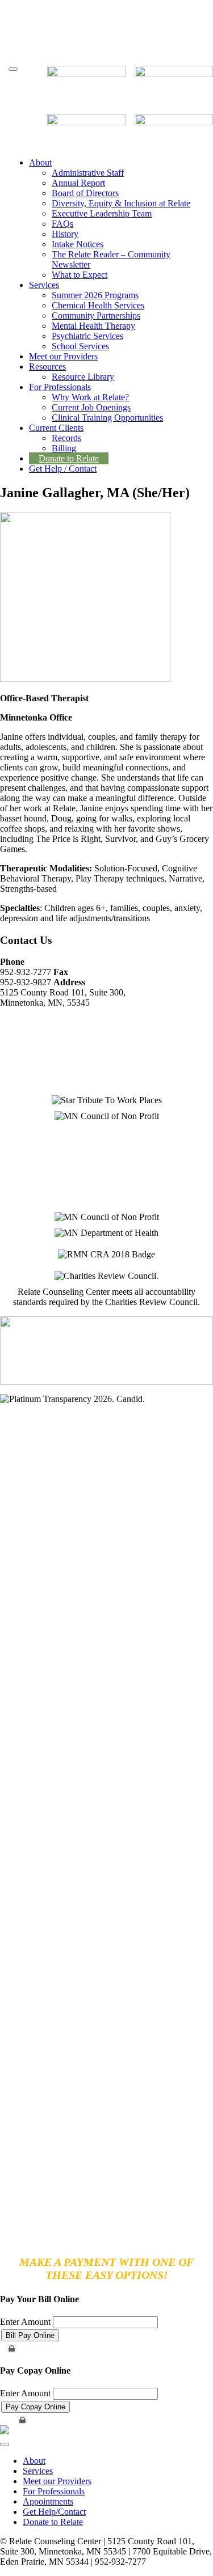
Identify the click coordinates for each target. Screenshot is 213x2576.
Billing (64, 448)
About (40, 162)
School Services (80, 346)
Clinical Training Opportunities (107, 418)
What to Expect (80, 275)
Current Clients (56, 428)
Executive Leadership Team (102, 213)
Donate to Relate (69, 458)
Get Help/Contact (54, 2512)
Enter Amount (25, 2322)
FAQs (62, 224)
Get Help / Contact (63, 469)
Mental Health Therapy (93, 326)
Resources (47, 367)
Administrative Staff (88, 173)
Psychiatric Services (87, 336)
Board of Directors (85, 193)
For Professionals (60, 387)
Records (66, 438)
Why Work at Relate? (90, 397)
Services (44, 285)
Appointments (48, 2501)
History (65, 234)
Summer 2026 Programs (95, 295)
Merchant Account (37, 2349)
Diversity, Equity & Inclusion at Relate (121, 203)
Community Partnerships (96, 315)
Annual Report (78, 183)
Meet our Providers (63, 356)
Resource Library (83, 377)
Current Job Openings (91, 407)
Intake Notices (78, 244)
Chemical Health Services (98, 305)
